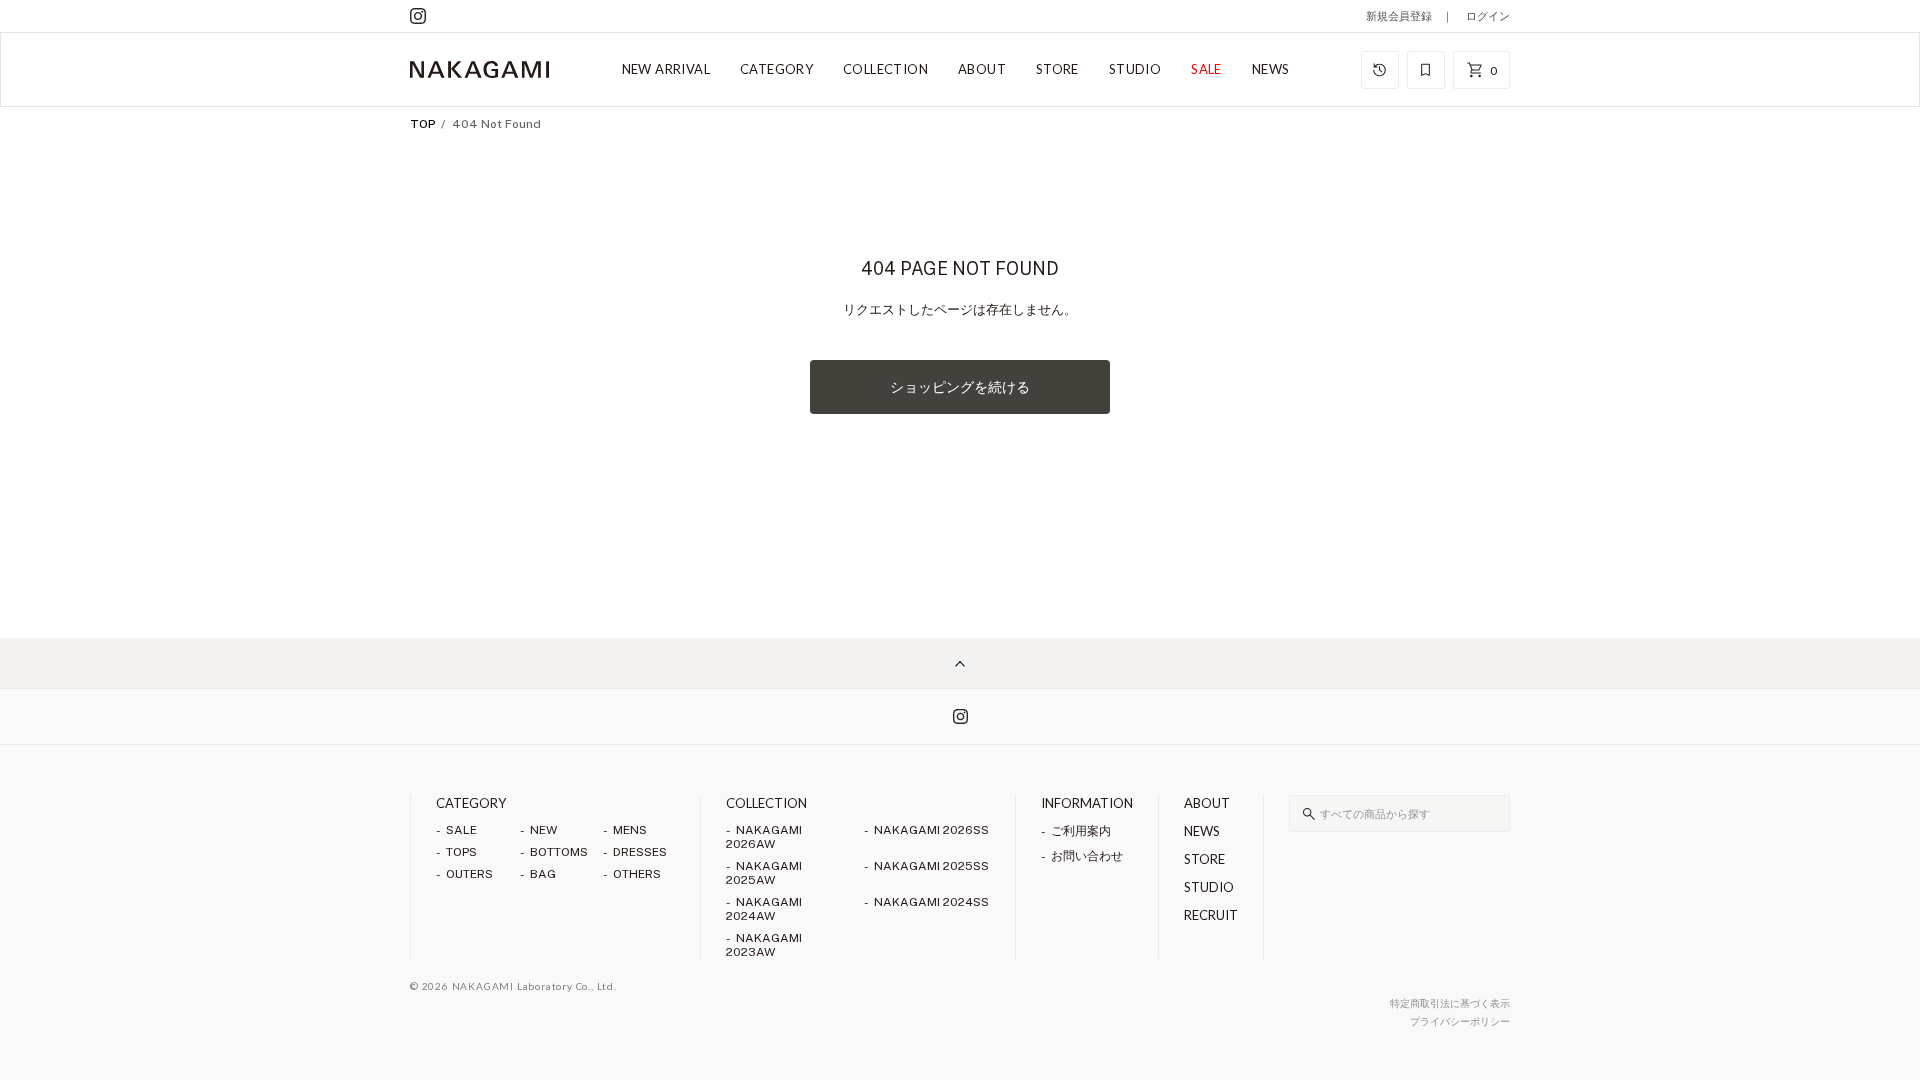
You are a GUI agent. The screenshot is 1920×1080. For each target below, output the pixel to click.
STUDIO (1135, 69)
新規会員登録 (1399, 16)
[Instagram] (418, 16)
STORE (1057, 69)
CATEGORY (776, 69)
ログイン (1488, 16)
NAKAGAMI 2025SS (931, 866)
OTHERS (637, 874)
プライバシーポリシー (1460, 1021)
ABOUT (982, 69)
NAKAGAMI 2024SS (931, 902)
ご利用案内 (1081, 831)
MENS (630, 830)
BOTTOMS (559, 852)
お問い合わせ (1087, 856)
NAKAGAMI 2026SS (931, 830)
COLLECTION (885, 69)
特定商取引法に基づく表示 (1450, 1003)
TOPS (461, 852)
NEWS (1271, 69)
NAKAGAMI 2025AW (764, 873)
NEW (543, 830)
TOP (423, 124)
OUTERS (469, 874)
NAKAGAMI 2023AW (764, 945)
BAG (543, 874)
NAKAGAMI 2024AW (764, 909)
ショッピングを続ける (960, 387)
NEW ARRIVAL (666, 69)
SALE (1206, 69)
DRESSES (640, 852)
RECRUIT (1211, 915)
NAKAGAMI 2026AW (764, 837)
